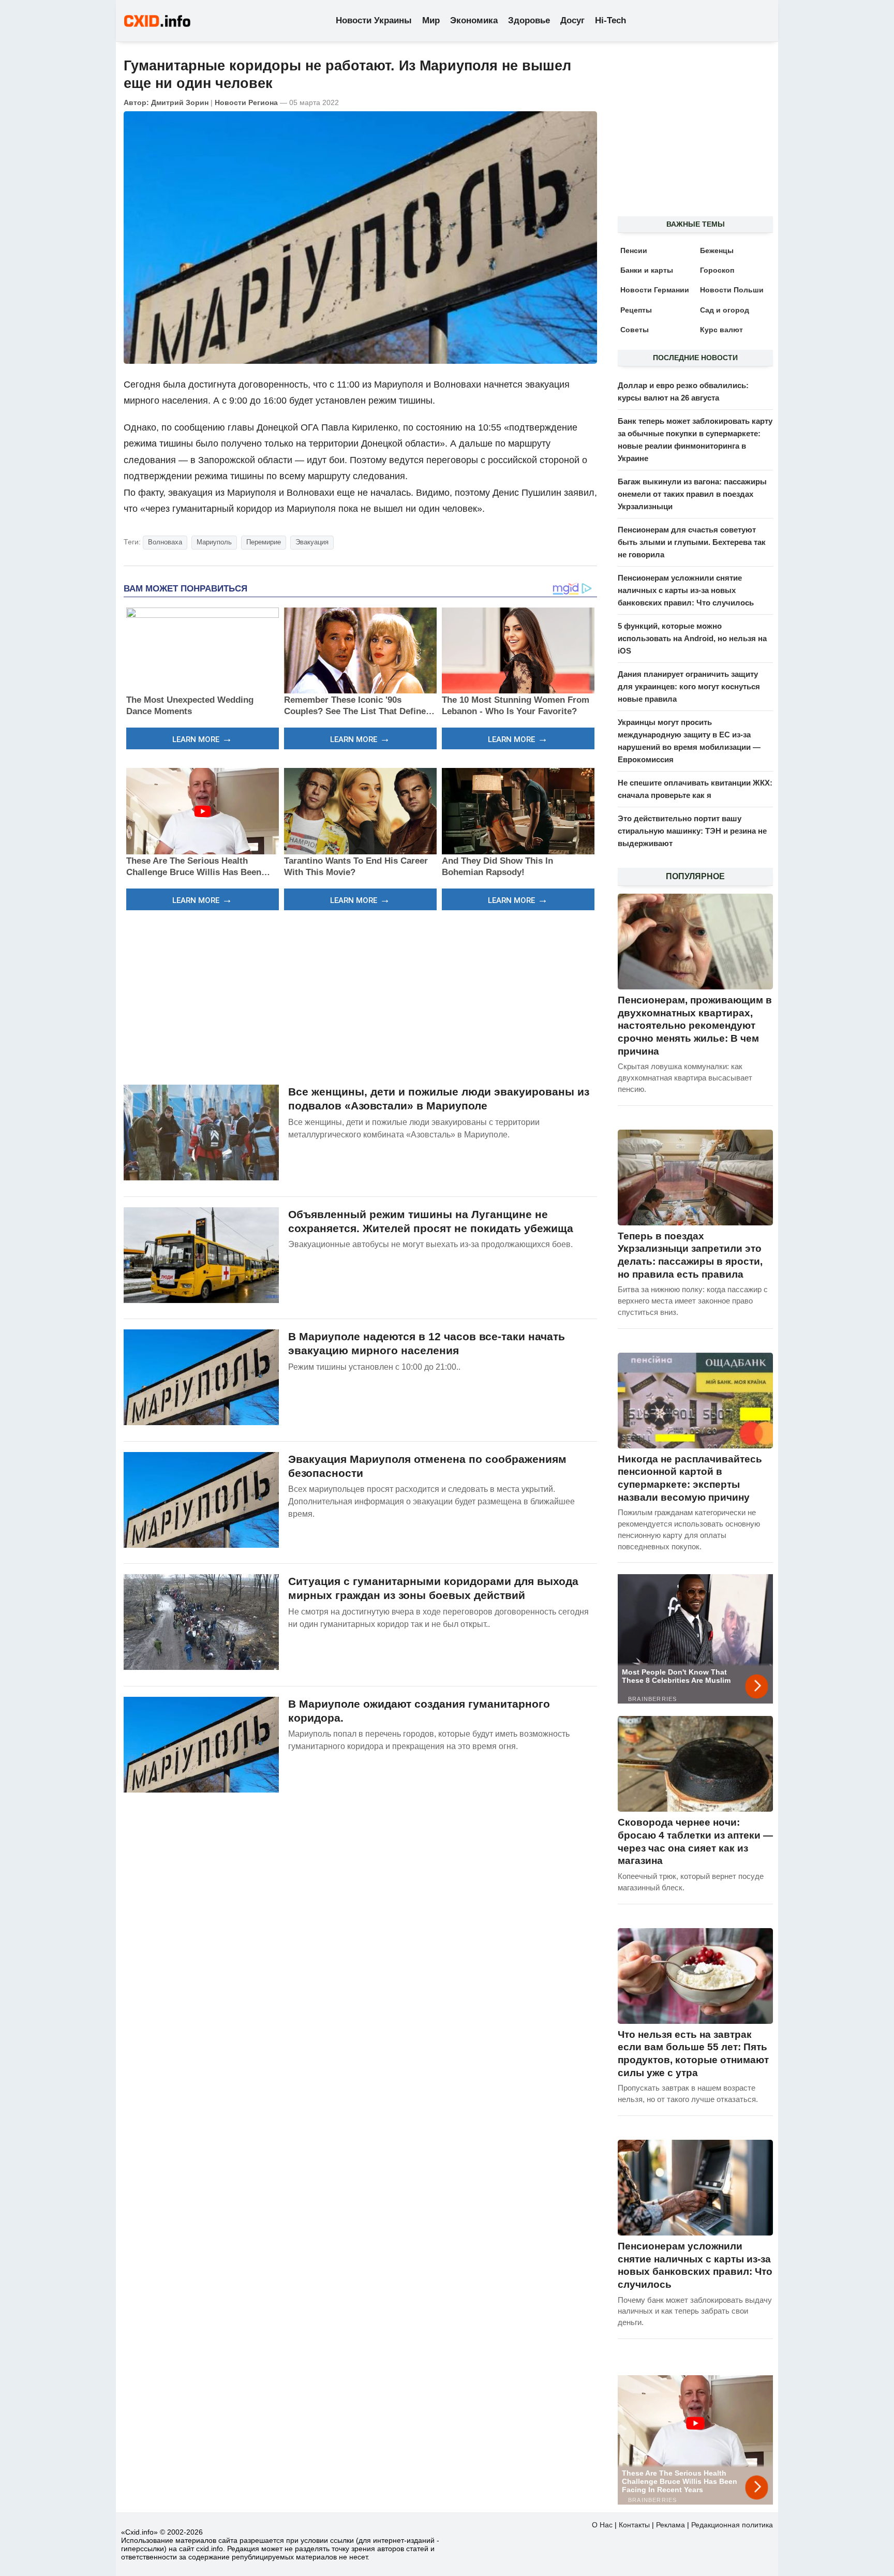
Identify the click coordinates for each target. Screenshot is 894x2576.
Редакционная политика (732, 2525)
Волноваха (165, 542)
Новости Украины (374, 20)
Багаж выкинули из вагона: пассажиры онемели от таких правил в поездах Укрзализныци (692, 494)
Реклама (671, 2525)
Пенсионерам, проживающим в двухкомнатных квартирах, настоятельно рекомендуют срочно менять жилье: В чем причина (695, 1026)
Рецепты (636, 310)
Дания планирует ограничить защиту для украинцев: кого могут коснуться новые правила (689, 686)
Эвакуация (312, 542)
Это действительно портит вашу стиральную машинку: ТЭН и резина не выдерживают (692, 831)
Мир (431, 20)
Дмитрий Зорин (180, 102)
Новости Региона (246, 102)
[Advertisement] (360, 996)
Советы (635, 330)
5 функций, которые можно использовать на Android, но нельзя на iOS (692, 638)
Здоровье (529, 20)
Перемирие (264, 542)
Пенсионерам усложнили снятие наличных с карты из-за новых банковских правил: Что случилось (686, 590)
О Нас (602, 2525)
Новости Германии (655, 290)
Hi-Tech (610, 20)
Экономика (474, 20)
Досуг (572, 20)
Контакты (634, 2525)
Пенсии (634, 250)
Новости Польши (732, 290)
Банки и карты (647, 270)
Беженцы (717, 250)
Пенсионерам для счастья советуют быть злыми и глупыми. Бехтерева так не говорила (692, 542)
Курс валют (721, 330)
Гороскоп (717, 270)
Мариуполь (214, 542)
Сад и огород (725, 310)
